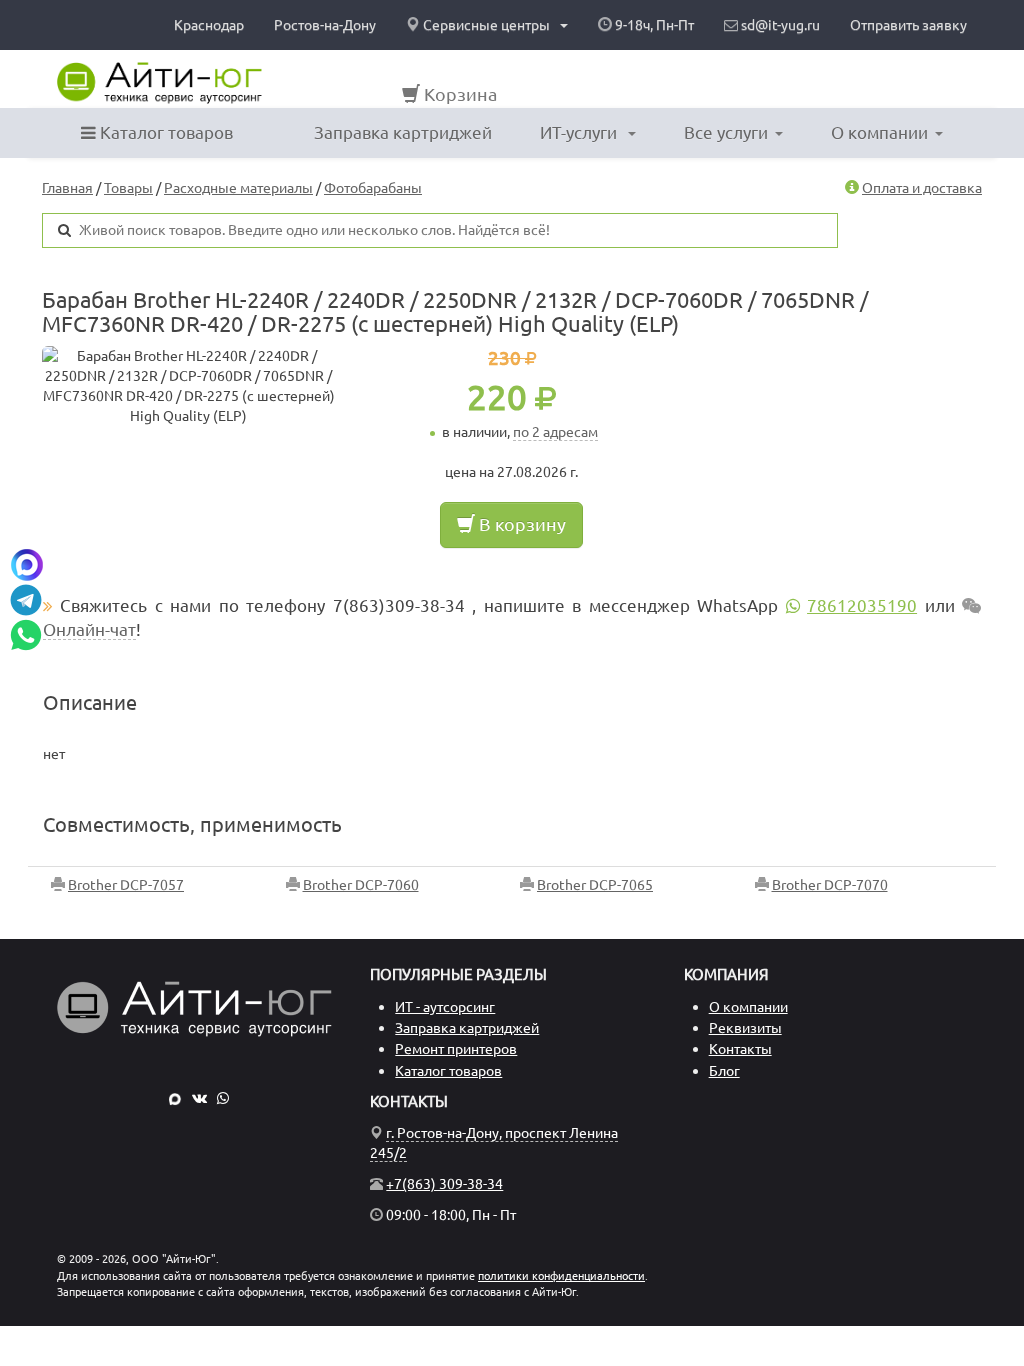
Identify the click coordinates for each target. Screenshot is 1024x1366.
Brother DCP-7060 (361, 885)
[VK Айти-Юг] (199, 1098)
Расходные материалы (238, 188)
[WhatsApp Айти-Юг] (223, 1098)
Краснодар (209, 25)
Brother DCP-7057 (126, 885)
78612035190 (862, 605)
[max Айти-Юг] (175, 1098)
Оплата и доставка (922, 188)
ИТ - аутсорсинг (445, 1007)
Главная (67, 188)
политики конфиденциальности (561, 1276)
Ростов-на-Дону (325, 25)
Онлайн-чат (89, 629)
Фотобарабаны (373, 188)
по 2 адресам (555, 432)
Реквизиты (745, 1028)
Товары (128, 188)
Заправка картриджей (403, 132)
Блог (724, 1071)
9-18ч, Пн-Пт (653, 25)
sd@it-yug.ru (779, 25)
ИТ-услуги (580, 132)
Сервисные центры (486, 25)
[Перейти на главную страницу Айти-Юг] (159, 83)
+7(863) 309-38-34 (444, 1184)
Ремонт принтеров (456, 1049)
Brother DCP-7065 (595, 885)
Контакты (740, 1049)
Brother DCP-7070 (830, 885)
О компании (879, 132)
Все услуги (726, 132)
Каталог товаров (164, 132)
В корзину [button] (520, 524)
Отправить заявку (908, 25)
